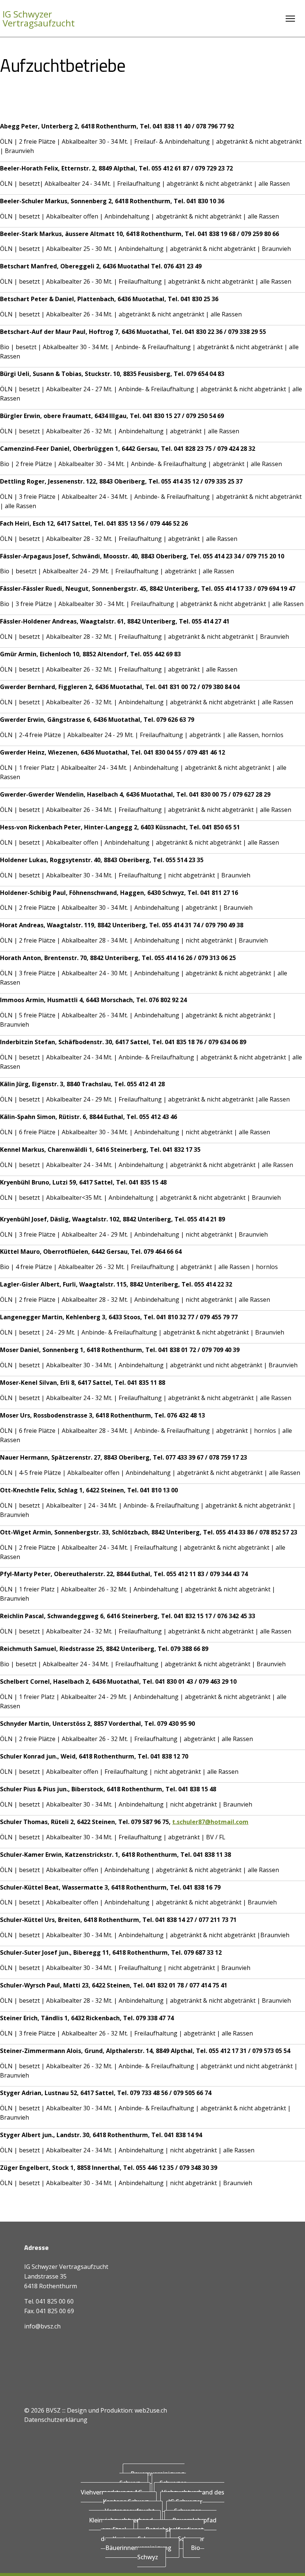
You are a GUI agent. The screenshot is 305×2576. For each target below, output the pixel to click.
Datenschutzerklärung (56, 2420)
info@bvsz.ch (42, 2326)
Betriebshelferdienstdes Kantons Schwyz (152, 2534)
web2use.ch (151, 2410)
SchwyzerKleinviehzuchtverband (145, 2516)
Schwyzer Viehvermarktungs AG (133, 2488)
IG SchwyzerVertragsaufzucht (39, 19)
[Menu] (290, 19)
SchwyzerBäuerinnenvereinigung (155, 2543)
